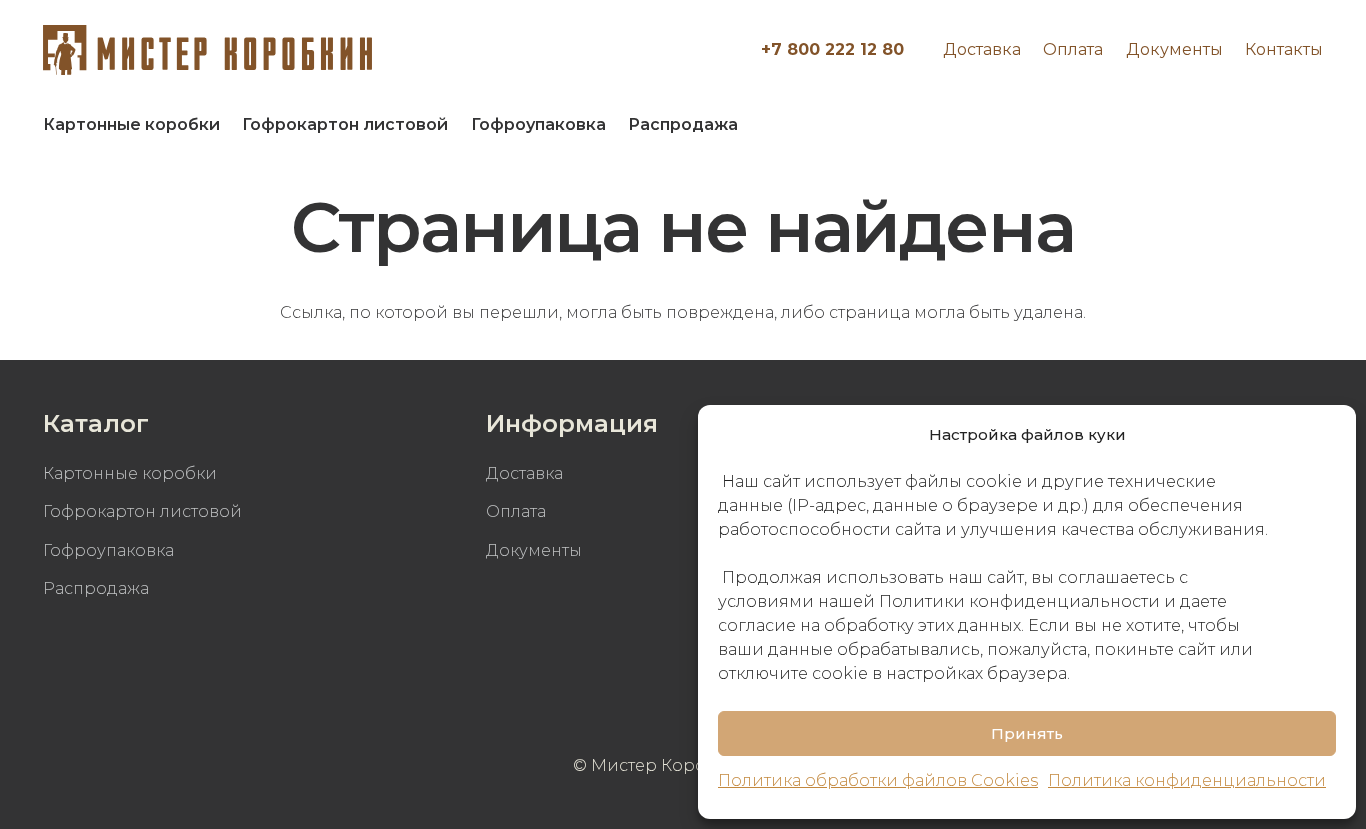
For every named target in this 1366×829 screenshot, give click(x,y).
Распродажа (96, 588)
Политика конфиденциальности (1187, 780)
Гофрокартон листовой (142, 511)
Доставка (982, 49)
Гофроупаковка (108, 550)
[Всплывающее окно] (1297, 125)
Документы (1174, 49)
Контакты (1284, 49)
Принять (1027, 733)
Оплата (1073, 49)
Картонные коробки (130, 473)
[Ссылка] (207, 50)
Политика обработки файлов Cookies (878, 780)
